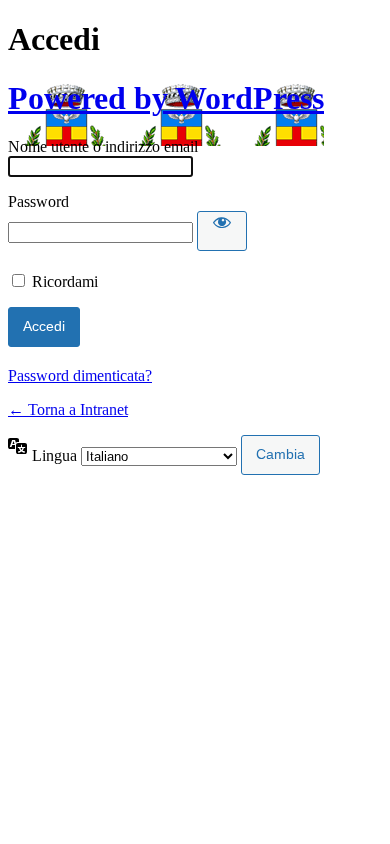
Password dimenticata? (80, 375)
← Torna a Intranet (68, 409)
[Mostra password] (222, 231)
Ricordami (65, 281)
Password (38, 201)
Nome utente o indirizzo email (103, 146)
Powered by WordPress (166, 98)
